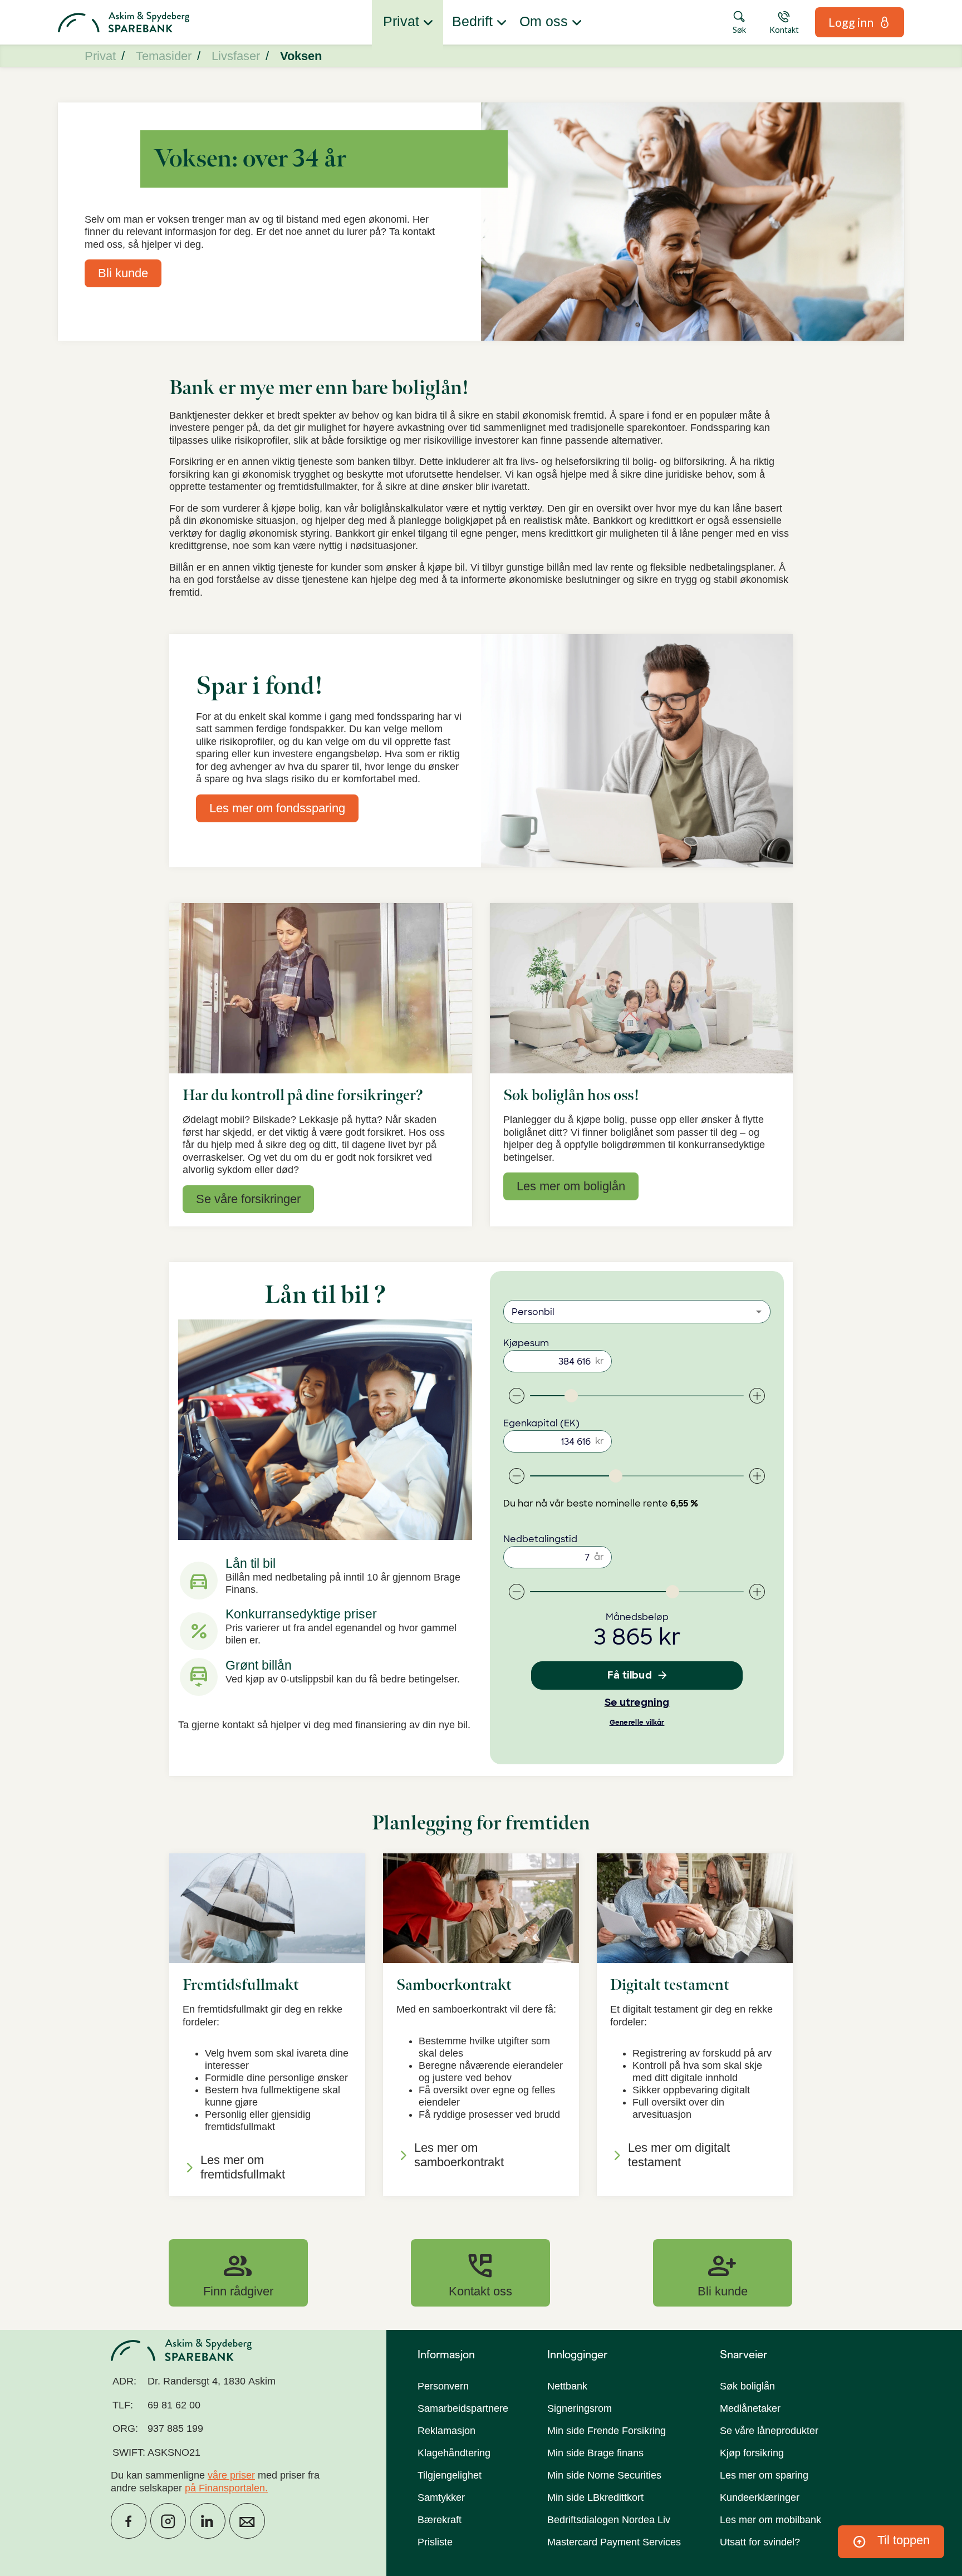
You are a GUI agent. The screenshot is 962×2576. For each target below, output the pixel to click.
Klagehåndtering (454, 2453)
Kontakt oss (480, 2273)
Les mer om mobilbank (770, 2520)
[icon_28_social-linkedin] (208, 2521)
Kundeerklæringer (760, 2498)
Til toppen (891, 2542)
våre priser (231, 2475)
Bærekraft (440, 2520)
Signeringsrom (580, 2408)
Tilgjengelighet (450, 2475)
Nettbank (567, 2386)
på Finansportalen (225, 2488)
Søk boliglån (747, 2386)
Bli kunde (723, 2273)
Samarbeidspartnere (463, 2408)
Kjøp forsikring (752, 2453)
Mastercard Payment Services (614, 2542)
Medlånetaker (750, 2408)
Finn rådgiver (238, 2273)
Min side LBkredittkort (595, 2498)
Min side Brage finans (595, 2453)
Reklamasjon (446, 2431)
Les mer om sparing (764, 2475)
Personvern (443, 2386)
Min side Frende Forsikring (607, 2431)
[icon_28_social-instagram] (168, 2521)
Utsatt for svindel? (760, 2542)
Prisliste (435, 2542)
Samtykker (441, 2498)
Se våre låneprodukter (769, 2431)
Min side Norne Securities (604, 2475)
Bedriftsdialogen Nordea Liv (609, 2520)
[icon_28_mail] (247, 2521)
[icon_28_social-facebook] (129, 2521)
